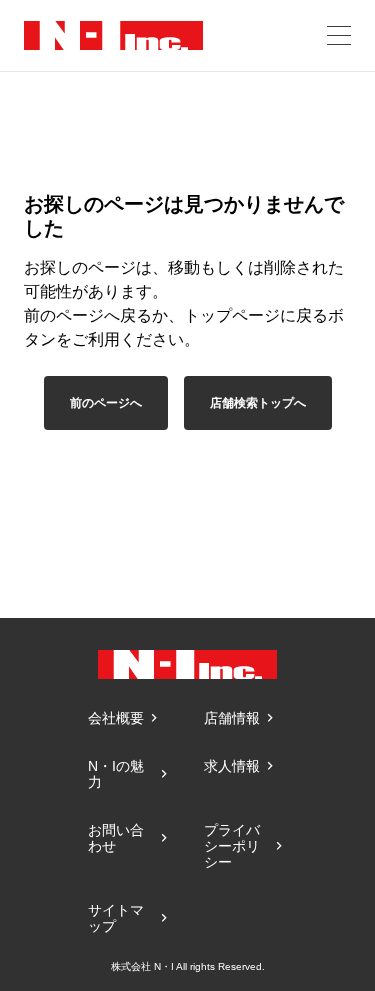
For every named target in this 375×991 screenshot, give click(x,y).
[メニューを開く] (339, 35)
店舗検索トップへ (258, 403)
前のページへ (106, 403)
